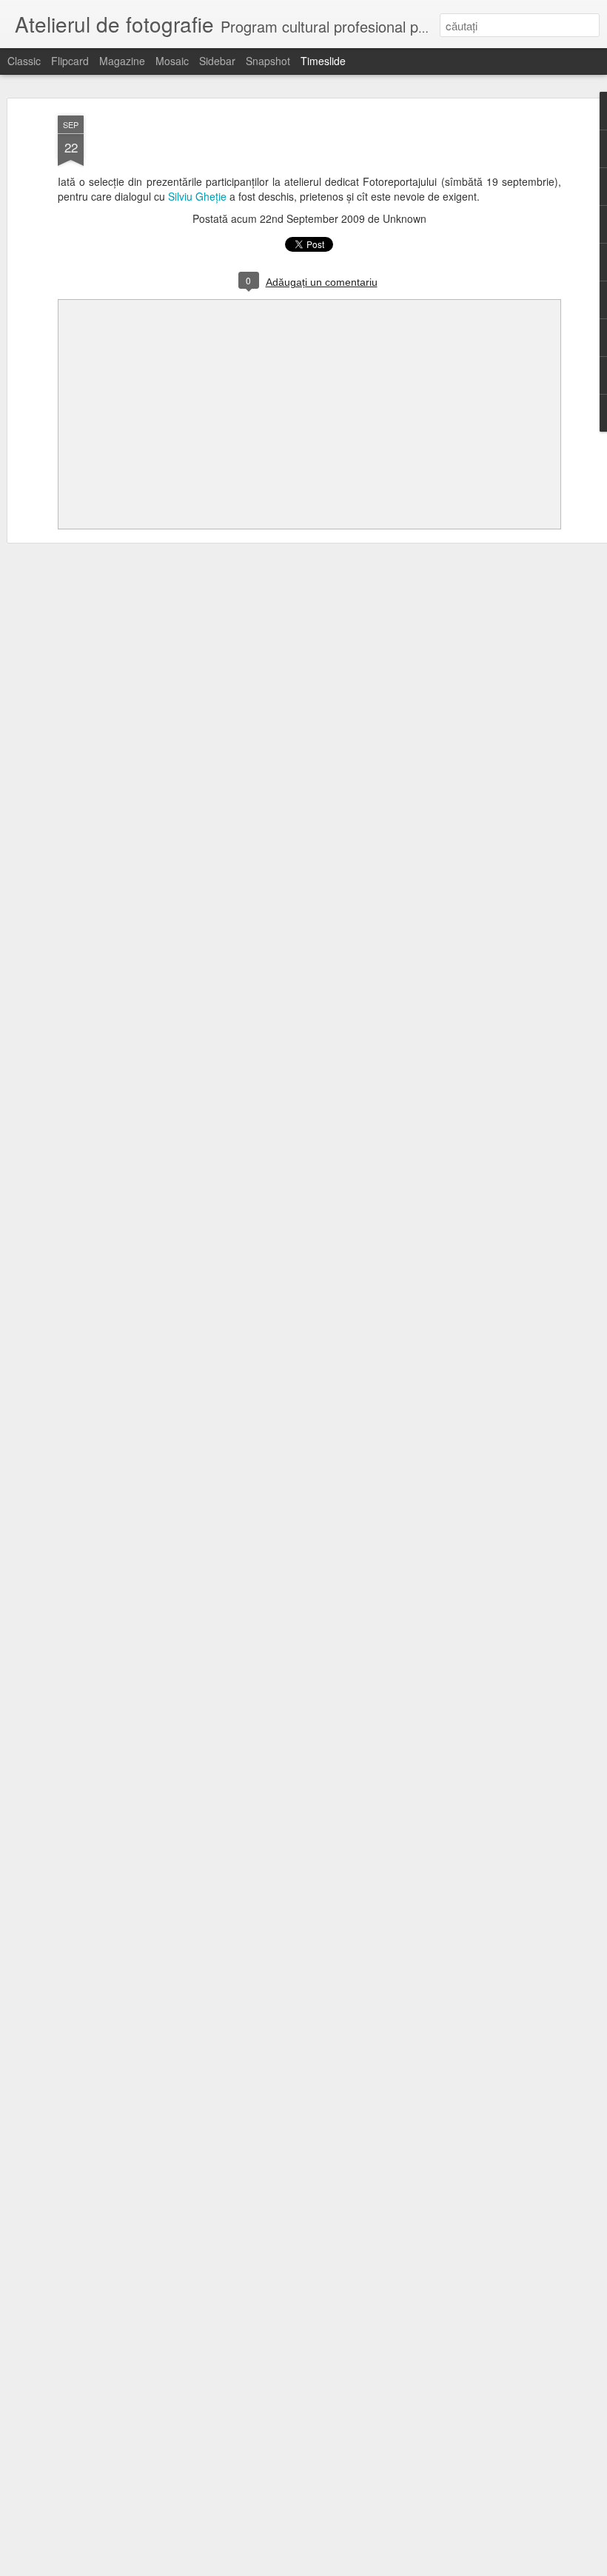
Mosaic (172, 61)
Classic (24, 61)
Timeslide (323, 61)
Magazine (122, 61)
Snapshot (268, 61)
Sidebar (217, 61)
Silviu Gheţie (197, 196)
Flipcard (70, 61)
